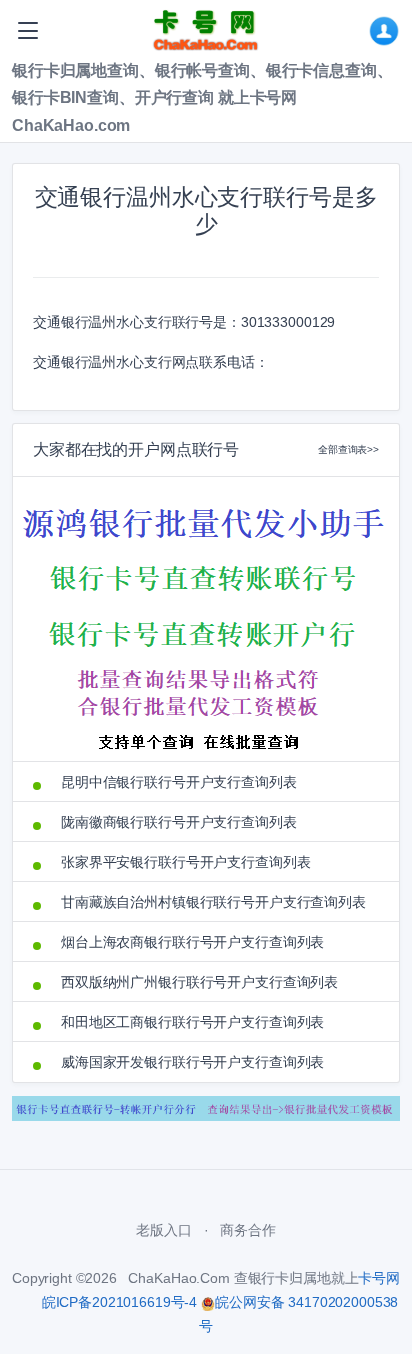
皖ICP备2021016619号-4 (119, 1302)
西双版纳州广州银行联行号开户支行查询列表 (199, 982)
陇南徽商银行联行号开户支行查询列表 (179, 822)
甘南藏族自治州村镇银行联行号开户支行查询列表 (213, 902)
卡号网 (379, 1278)
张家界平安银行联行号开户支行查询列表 (185, 862)
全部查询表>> (348, 449)
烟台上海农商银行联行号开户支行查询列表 (192, 942)
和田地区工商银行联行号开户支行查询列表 (192, 1022)
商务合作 (247, 1230)
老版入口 (163, 1230)
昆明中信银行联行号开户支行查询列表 (179, 782)
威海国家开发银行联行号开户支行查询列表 (192, 1062)
